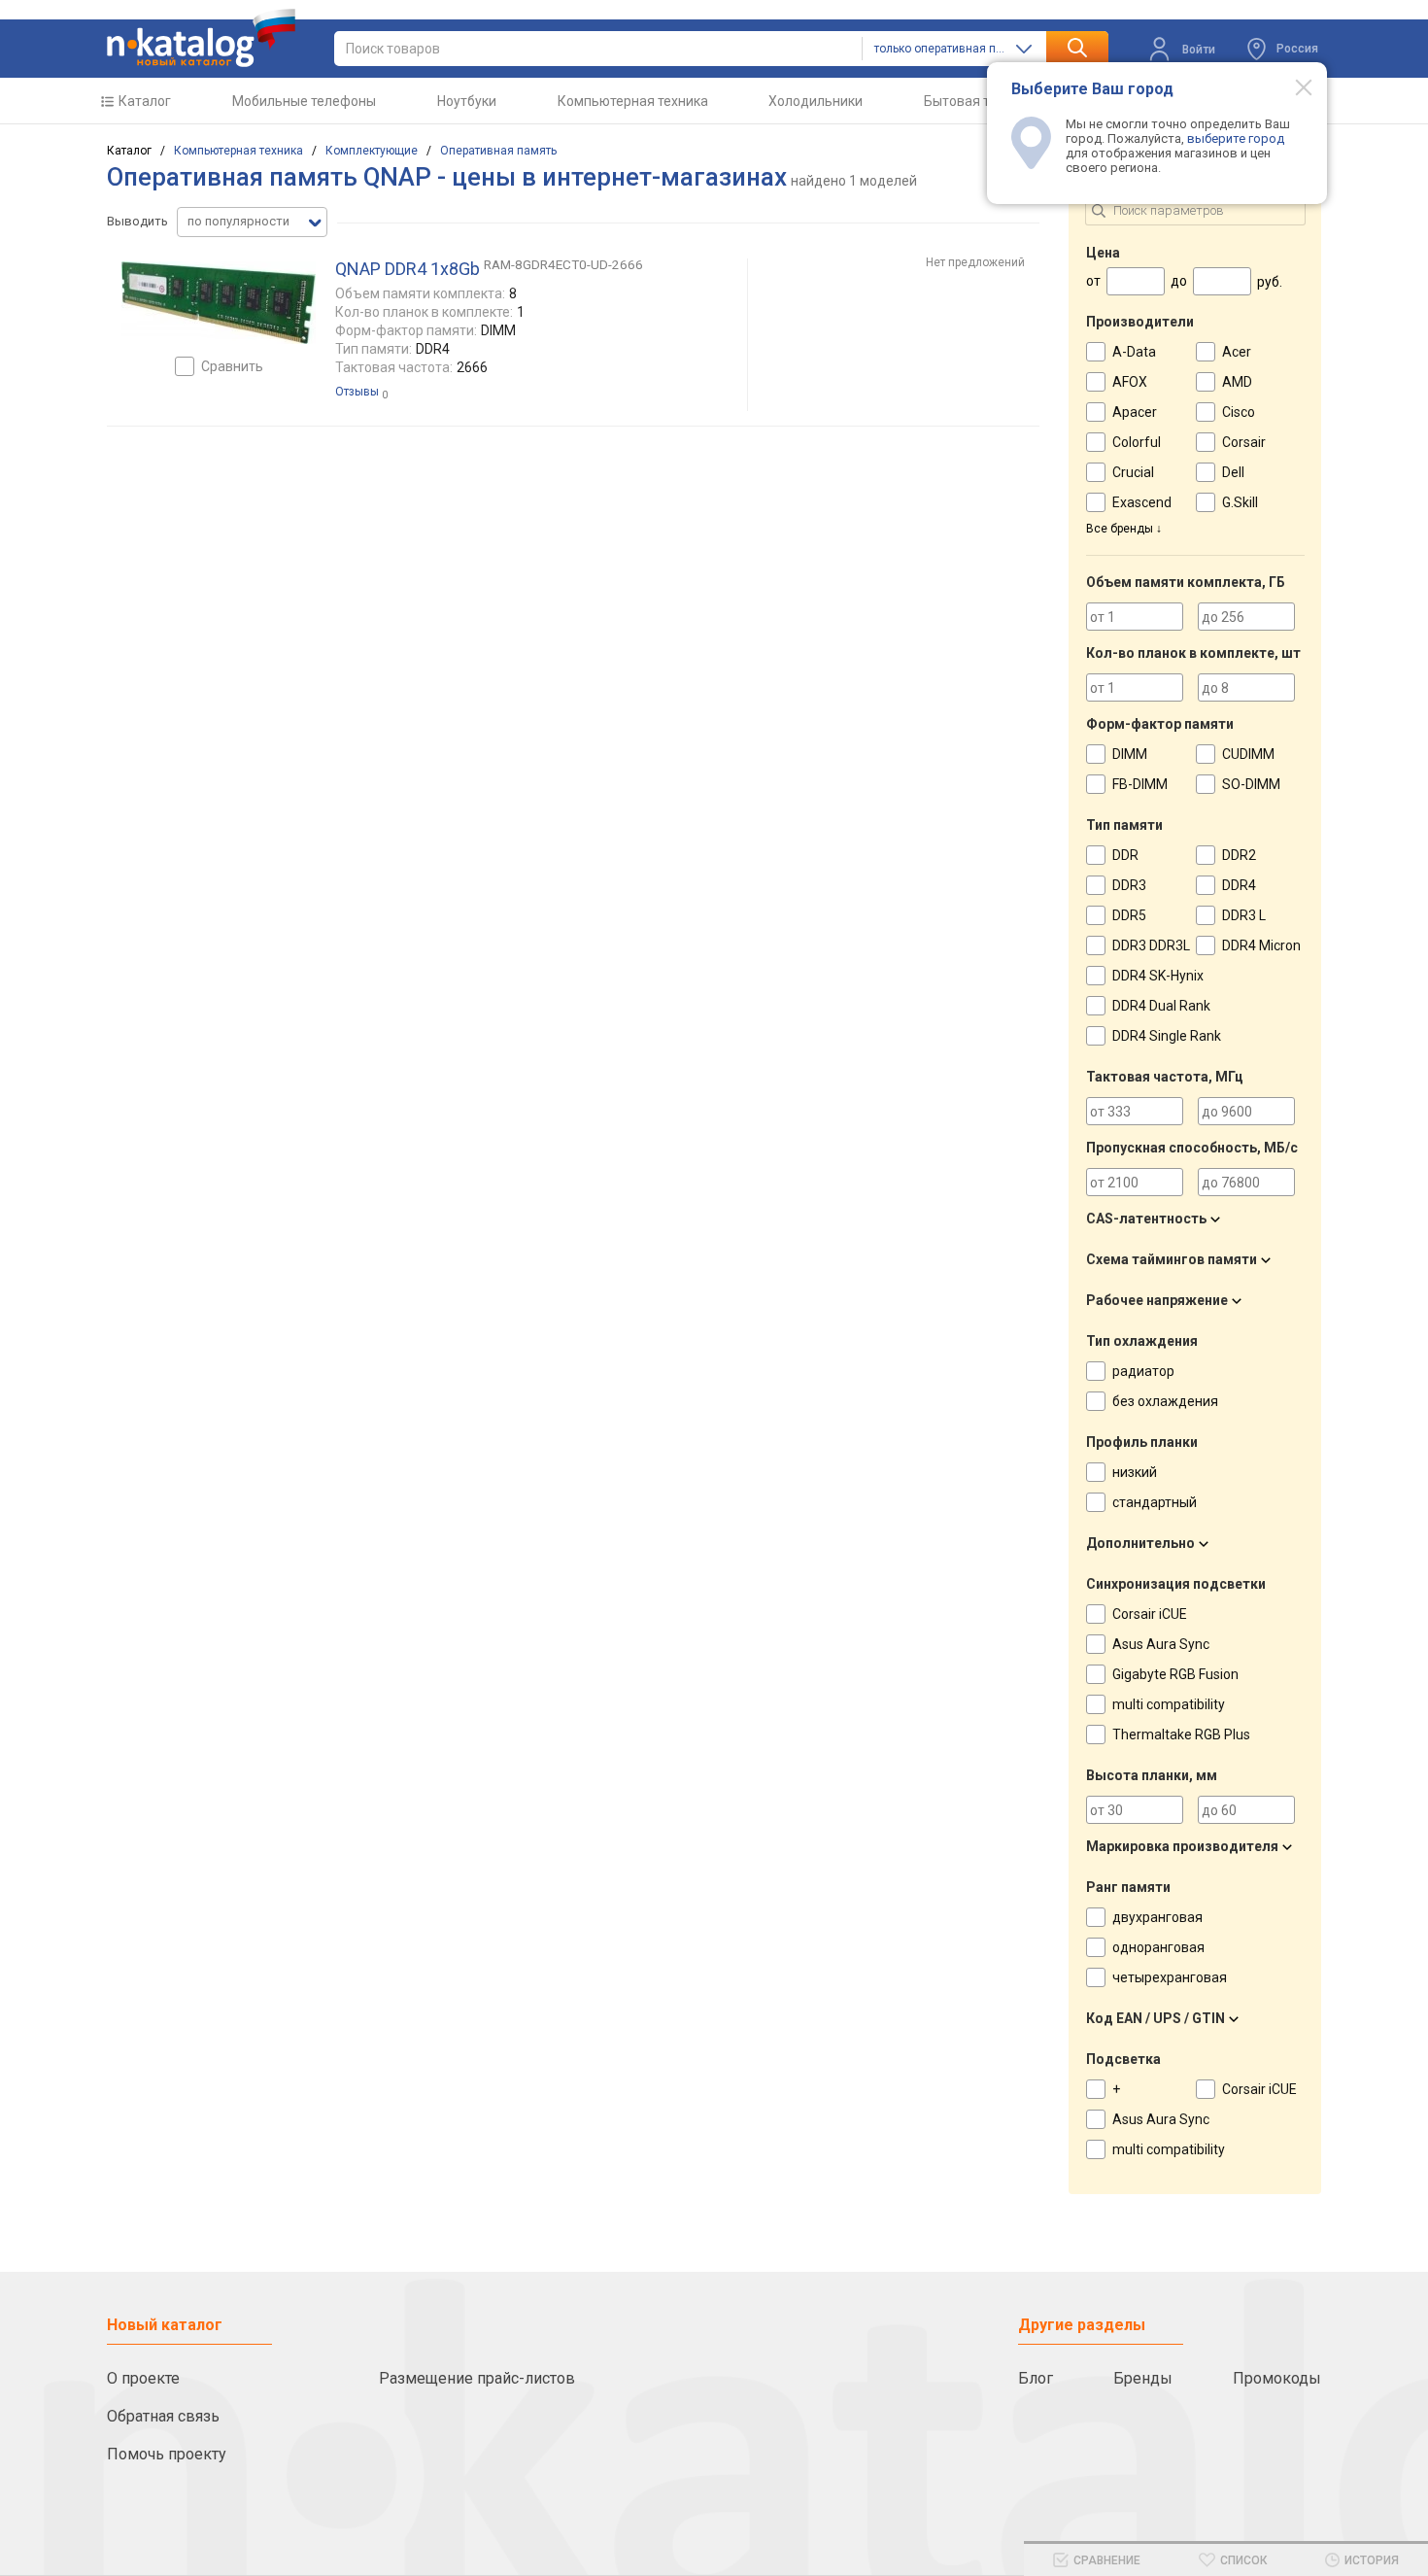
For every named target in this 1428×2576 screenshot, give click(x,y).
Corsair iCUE (1150, 1614)
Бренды (1143, 2378)
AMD (1237, 382)
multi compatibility (1169, 1704)
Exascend (1142, 502)
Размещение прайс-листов (477, 2378)
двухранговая (1157, 1917)
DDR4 (1239, 885)
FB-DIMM (1140, 784)
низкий (1135, 1472)
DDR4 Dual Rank (1161, 1006)
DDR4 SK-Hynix (1158, 976)
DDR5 (1129, 915)
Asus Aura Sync (1161, 1644)
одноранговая (1158, 1947)
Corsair (1244, 442)
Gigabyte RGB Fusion (1175, 1674)
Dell (1233, 472)
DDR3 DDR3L (1151, 945)
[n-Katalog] (201, 38)
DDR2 (1239, 855)
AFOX (1130, 382)
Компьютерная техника (633, 101)
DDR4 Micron (1261, 945)
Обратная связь (163, 2416)
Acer (1237, 352)
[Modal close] (1293, 86)
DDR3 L (1244, 915)
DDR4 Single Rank (1167, 1036)
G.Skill (1240, 502)
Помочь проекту (167, 2454)
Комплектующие (372, 151)
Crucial (1133, 472)
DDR (1125, 855)
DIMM (1130, 754)
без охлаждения (1165, 1401)
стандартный (1155, 1502)
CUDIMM (1248, 754)
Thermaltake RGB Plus (1181, 1735)
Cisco (1239, 412)
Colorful (1137, 442)
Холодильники (816, 101)
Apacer (1135, 412)
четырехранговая (1170, 1977)
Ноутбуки (467, 101)
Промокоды (1277, 2378)
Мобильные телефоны (304, 101)
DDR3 (1129, 885)
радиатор (1143, 1371)
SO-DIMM (1251, 784)
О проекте (143, 2378)
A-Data (1134, 352)
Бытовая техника (979, 101)
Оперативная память (498, 151)
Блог (1036, 2378)
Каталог (145, 101)
